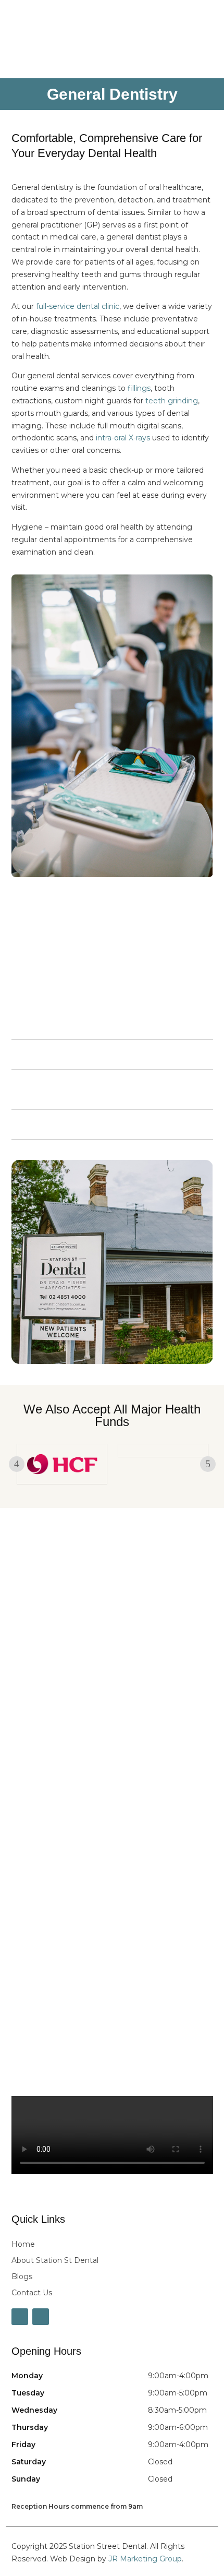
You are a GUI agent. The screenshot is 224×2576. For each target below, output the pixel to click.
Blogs (22, 2277)
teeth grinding (172, 401)
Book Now (171, 21)
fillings (139, 388)
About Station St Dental (55, 2260)
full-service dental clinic (78, 306)
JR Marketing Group (145, 2559)
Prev (17, 1464)
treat (119, 950)
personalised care (46, 1024)
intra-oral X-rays (123, 438)
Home (23, 2244)
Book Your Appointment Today (107, 1667)
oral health (158, 962)
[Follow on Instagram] (41, 2317)
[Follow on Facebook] (20, 2317)
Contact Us (32, 2293)
